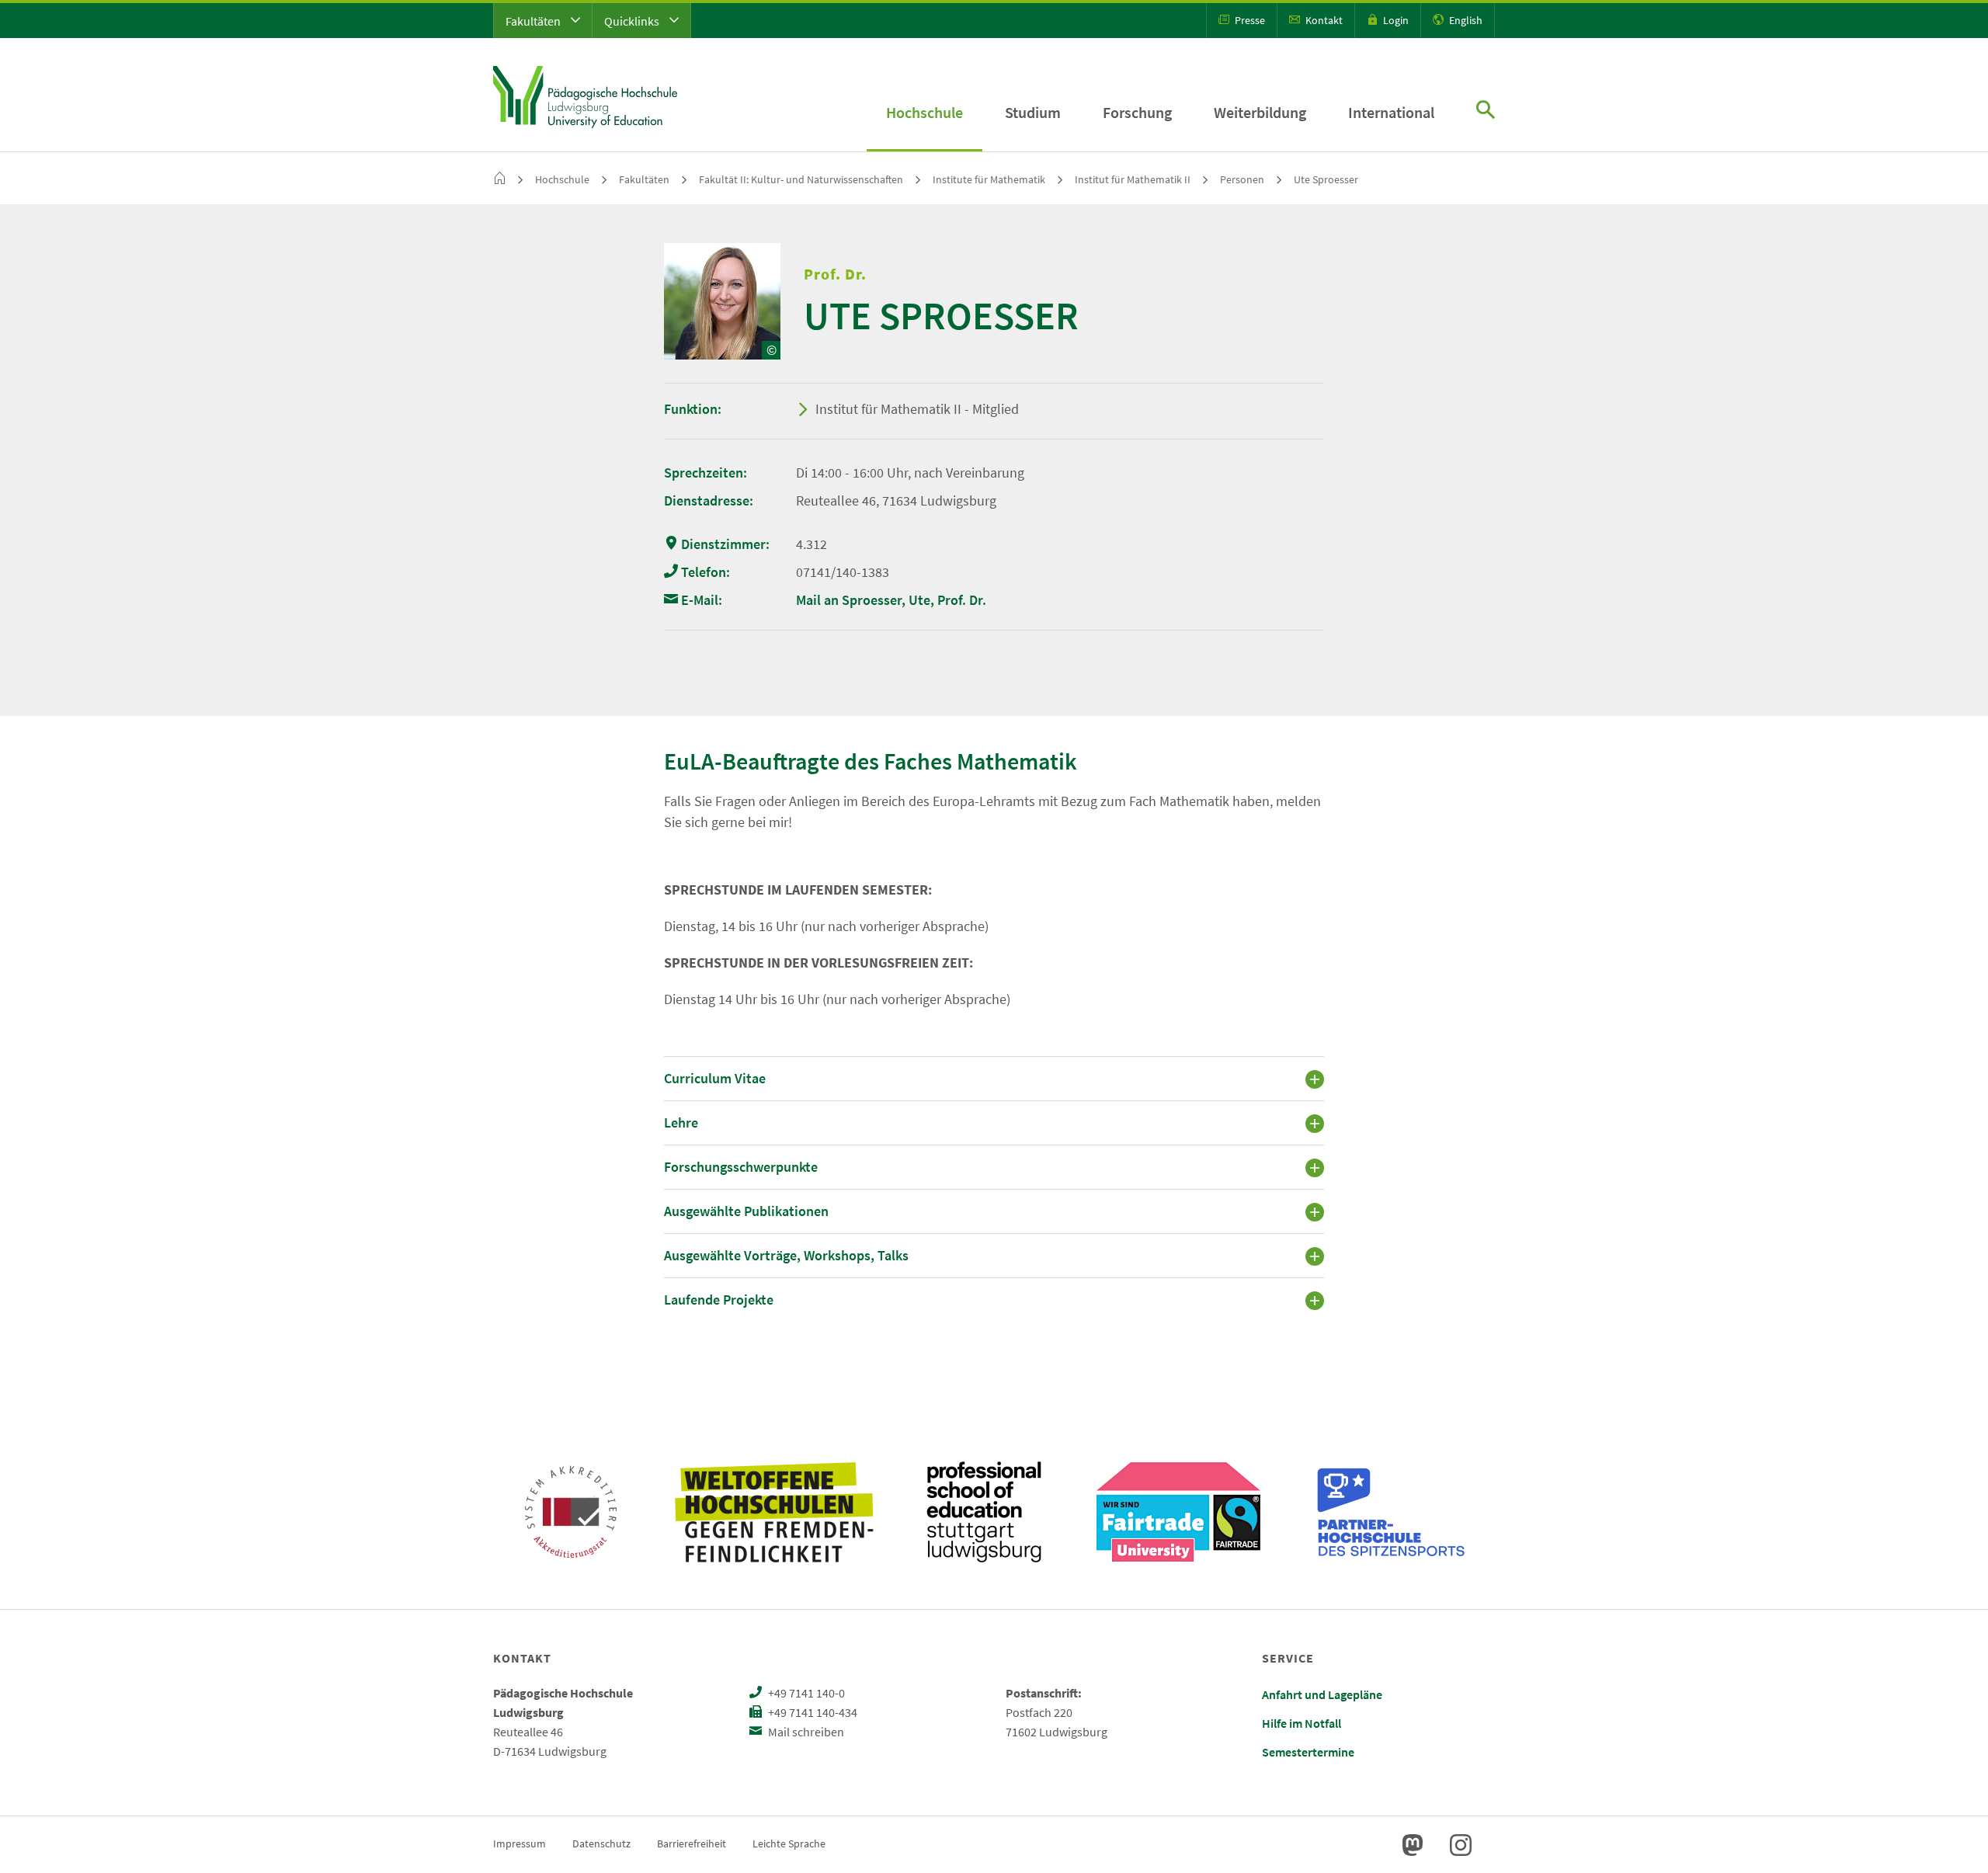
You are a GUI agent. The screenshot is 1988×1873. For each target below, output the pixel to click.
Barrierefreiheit (692, 1843)
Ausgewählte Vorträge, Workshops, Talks (786, 1255)
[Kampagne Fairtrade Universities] (1178, 1512)
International (1391, 112)
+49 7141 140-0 (805, 1693)
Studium (1033, 112)
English (1465, 20)
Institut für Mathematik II (1133, 179)
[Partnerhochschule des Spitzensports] (1392, 1512)
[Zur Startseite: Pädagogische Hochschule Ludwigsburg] (585, 95)
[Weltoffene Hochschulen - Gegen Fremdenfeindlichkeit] (774, 1512)
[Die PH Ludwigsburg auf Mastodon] (1413, 1845)
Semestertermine (1308, 1752)
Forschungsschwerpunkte (741, 1167)
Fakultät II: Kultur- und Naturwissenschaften (801, 179)
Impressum (520, 1843)
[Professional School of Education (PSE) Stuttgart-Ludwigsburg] (984, 1512)
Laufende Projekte (719, 1300)
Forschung (1137, 112)
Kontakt (1323, 20)
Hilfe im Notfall (1302, 1723)
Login (1395, 20)
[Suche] (1486, 111)
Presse (1249, 20)
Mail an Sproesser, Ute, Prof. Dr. (891, 600)
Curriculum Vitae (715, 1078)
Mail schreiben (805, 1732)
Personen (1242, 179)
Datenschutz (601, 1843)
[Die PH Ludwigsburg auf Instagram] (1461, 1845)
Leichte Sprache (789, 1843)
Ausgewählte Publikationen (746, 1211)
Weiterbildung (1260, 112)
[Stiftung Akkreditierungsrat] (571, 1512)
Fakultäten (534, 21)
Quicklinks (633, 21)
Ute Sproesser (1326, 179)
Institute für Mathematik (989, 179)
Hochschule (924, 112)
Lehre (681, 1122)
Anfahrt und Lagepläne (1322, 1694)
